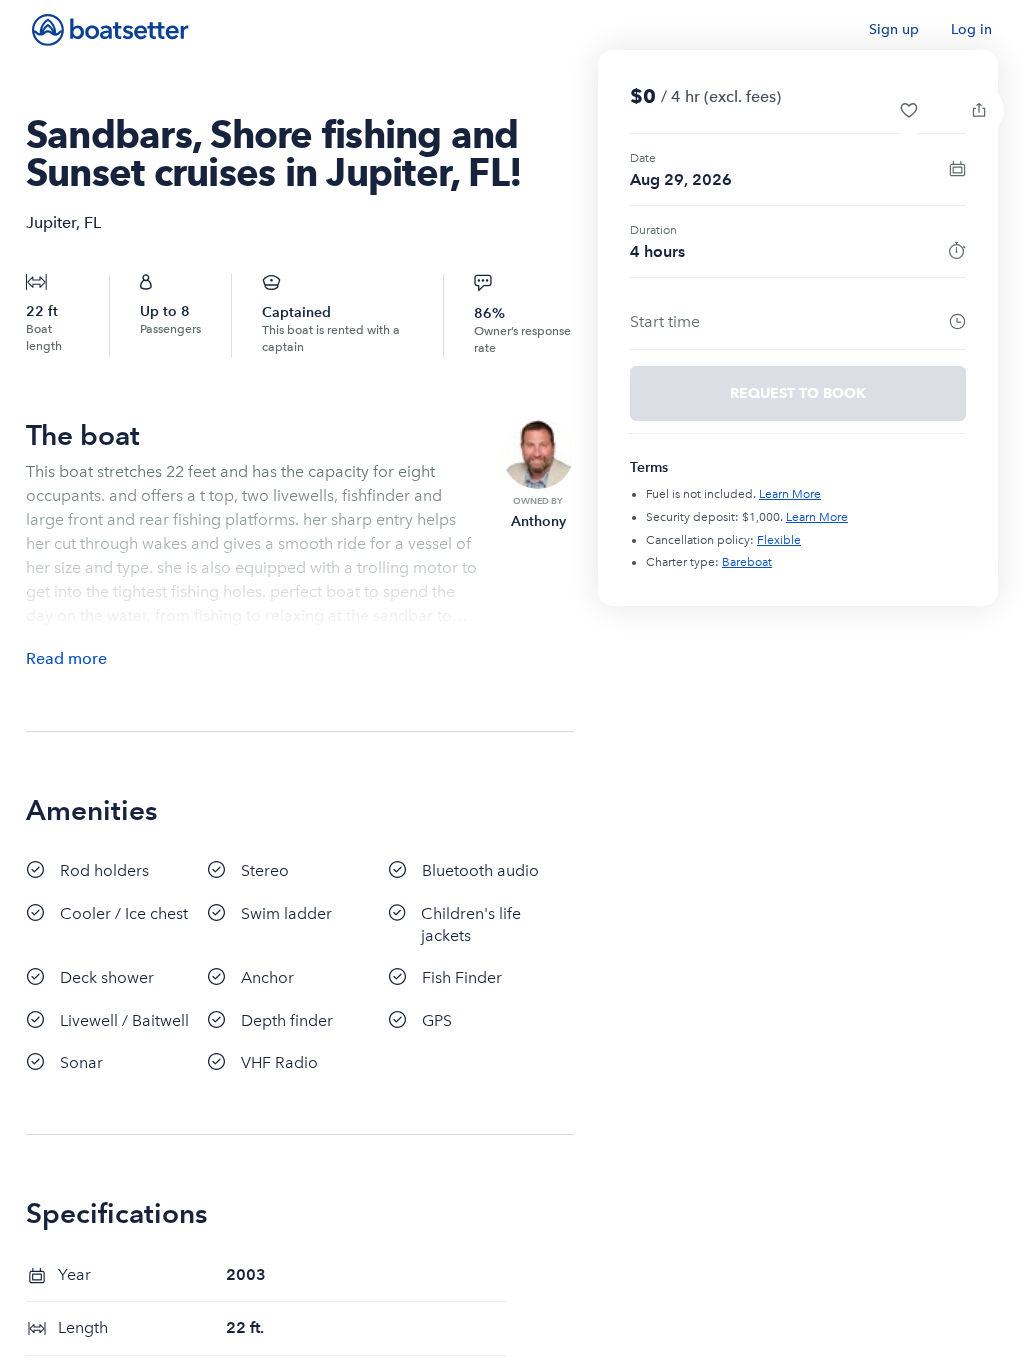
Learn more (790, 494)
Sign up (894, 29)
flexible (779, 540)
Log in (971, 29)
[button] (909, 110)
